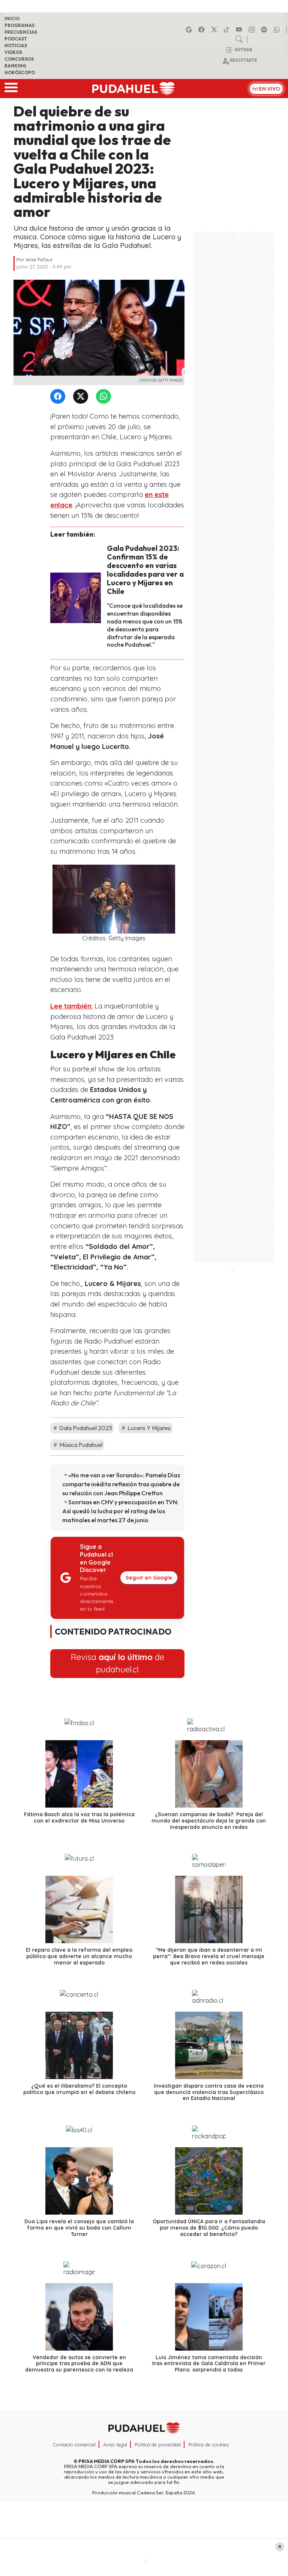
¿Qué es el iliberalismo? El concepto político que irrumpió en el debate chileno (79, 2089)
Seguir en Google (149, 1578)
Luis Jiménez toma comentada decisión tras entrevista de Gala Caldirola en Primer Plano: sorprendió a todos (209, 2363)
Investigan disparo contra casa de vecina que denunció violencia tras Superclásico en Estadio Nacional (209, 2092)
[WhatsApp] (105, 397)
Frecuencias (21, 32)
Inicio (12, 19)
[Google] (190, 30)
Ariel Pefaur (39, 260)
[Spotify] (265, 30)
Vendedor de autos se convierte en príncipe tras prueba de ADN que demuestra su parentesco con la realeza (79, 2363)
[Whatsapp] (278, 30)
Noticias (16, 45)
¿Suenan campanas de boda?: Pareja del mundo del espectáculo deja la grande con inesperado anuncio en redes (209, 1821)
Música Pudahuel (80, 1445)
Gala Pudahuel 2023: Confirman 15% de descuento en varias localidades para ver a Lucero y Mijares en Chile (145, 570)
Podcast (16, 39)
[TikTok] (228, 30)
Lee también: (71, 1006)
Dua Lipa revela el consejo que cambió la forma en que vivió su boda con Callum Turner (79, 2228)
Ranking (15, 66)
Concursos (19, 59)
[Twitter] (82, 397)
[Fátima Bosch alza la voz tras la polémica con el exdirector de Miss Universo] (79, 1774)
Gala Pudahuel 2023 (85, 1428)
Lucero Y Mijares (148, 1428)
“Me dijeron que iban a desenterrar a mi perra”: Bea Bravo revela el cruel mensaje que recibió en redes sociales (209, 1956)
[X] (215, 30)
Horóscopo (20, 72)
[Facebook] (202, 30)
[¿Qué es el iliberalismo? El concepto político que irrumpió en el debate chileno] (79, 2045)
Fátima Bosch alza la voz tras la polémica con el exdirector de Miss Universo (79, 1818)
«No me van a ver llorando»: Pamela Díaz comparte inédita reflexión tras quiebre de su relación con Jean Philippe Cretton (121, 1484)
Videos (13, 52)
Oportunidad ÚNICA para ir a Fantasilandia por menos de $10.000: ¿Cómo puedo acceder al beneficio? (209, 2228)
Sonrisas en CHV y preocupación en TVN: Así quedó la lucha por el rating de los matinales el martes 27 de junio (120, 1511)
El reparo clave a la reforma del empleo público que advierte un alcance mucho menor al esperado (79, 1956)
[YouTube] (240, 30)
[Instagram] (253, 30)
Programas (19, 25)
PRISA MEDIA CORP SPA (106, 2461)
